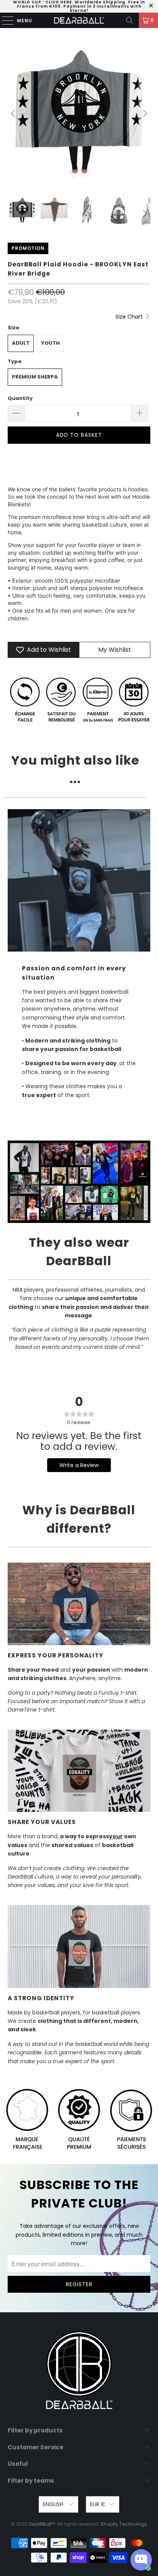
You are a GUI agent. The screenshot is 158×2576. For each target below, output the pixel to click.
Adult (21, 343)
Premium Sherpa (35, 377)
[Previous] (13, 113)
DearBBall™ (42, 2524)
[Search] (130, 20)
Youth (50, 343)
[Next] (145, 113)
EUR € (98, 2504)
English (54, 2504)
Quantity (20, 398)
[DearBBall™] (79, 20)
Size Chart (130, 317)
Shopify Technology (124, 2524)
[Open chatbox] (141, 2560)
